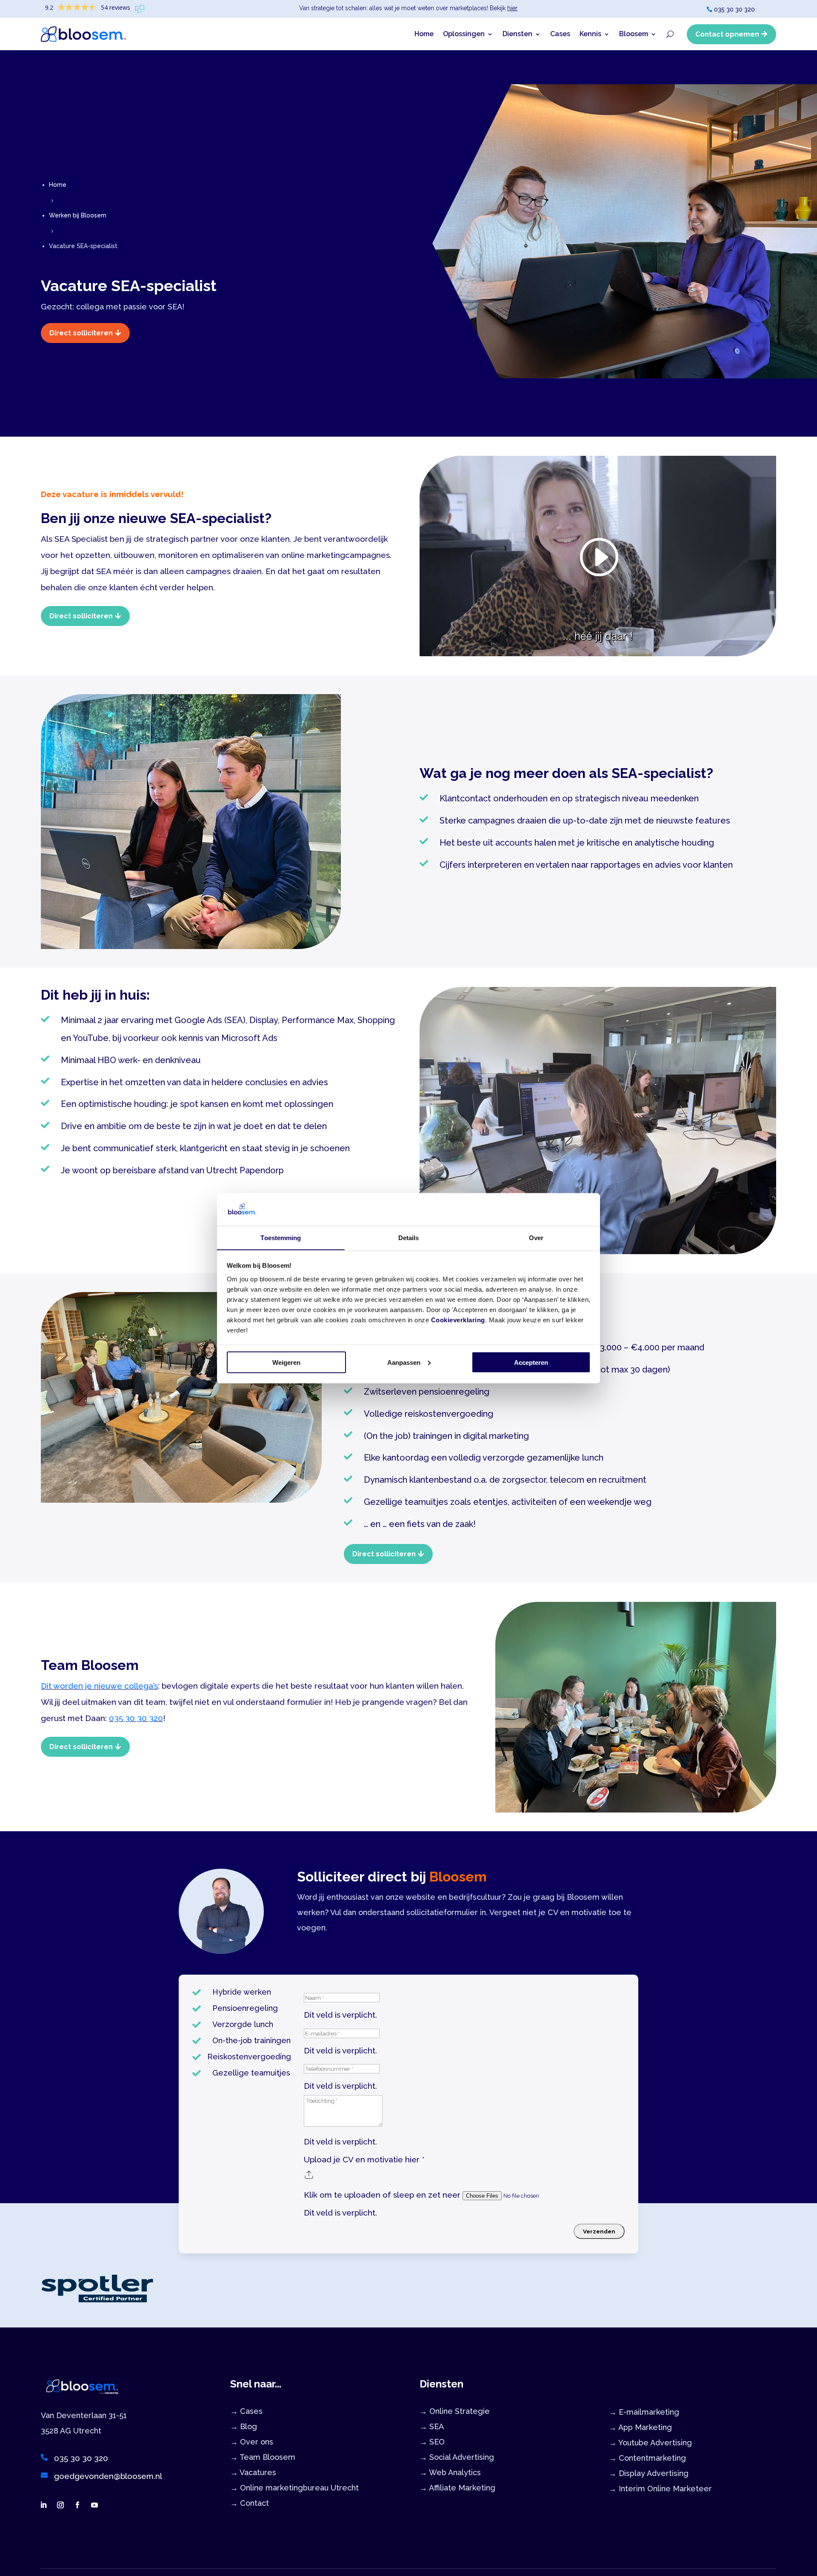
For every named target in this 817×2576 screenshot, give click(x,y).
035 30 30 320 (734, 9)
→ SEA (432, 2426)
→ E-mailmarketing (644, 2412)
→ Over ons (252, 2442)
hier (512, 8)
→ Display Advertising (649, 2473)
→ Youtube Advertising (650, 2443)
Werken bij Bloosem (78, 215)
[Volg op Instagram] (60, 2505)
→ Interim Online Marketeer (660, 2489)
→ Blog (244, 2426)
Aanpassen (404, 1362)
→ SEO (432, 2442)
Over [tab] (536, 1237)
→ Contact (250, 2503)
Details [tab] (409, 1237)
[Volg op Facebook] (77, 2505)
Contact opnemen (727, 34)
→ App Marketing (640, 2427)
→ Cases (246, 2411)
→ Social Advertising (457, 2457)
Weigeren (286, 1362)
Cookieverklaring (458, 1319)
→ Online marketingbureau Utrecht (294, 2488)
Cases (560, 34)
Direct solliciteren (81, 333)
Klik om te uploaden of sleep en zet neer (383, 2195)
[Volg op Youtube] (94, 2505)
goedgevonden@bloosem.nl (108, 2476)
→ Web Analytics (450, 2472)
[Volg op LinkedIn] (43, 2505)
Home (424, 34)
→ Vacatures (253, 2472)
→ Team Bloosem (263, 2457)
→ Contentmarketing (647, 2458)
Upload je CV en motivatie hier (364, 2159)
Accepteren (531, 1362)
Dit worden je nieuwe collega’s (99, 1686)
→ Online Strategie (455, 2411)
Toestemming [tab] (281, 1237)
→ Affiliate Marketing (457, 2488)
